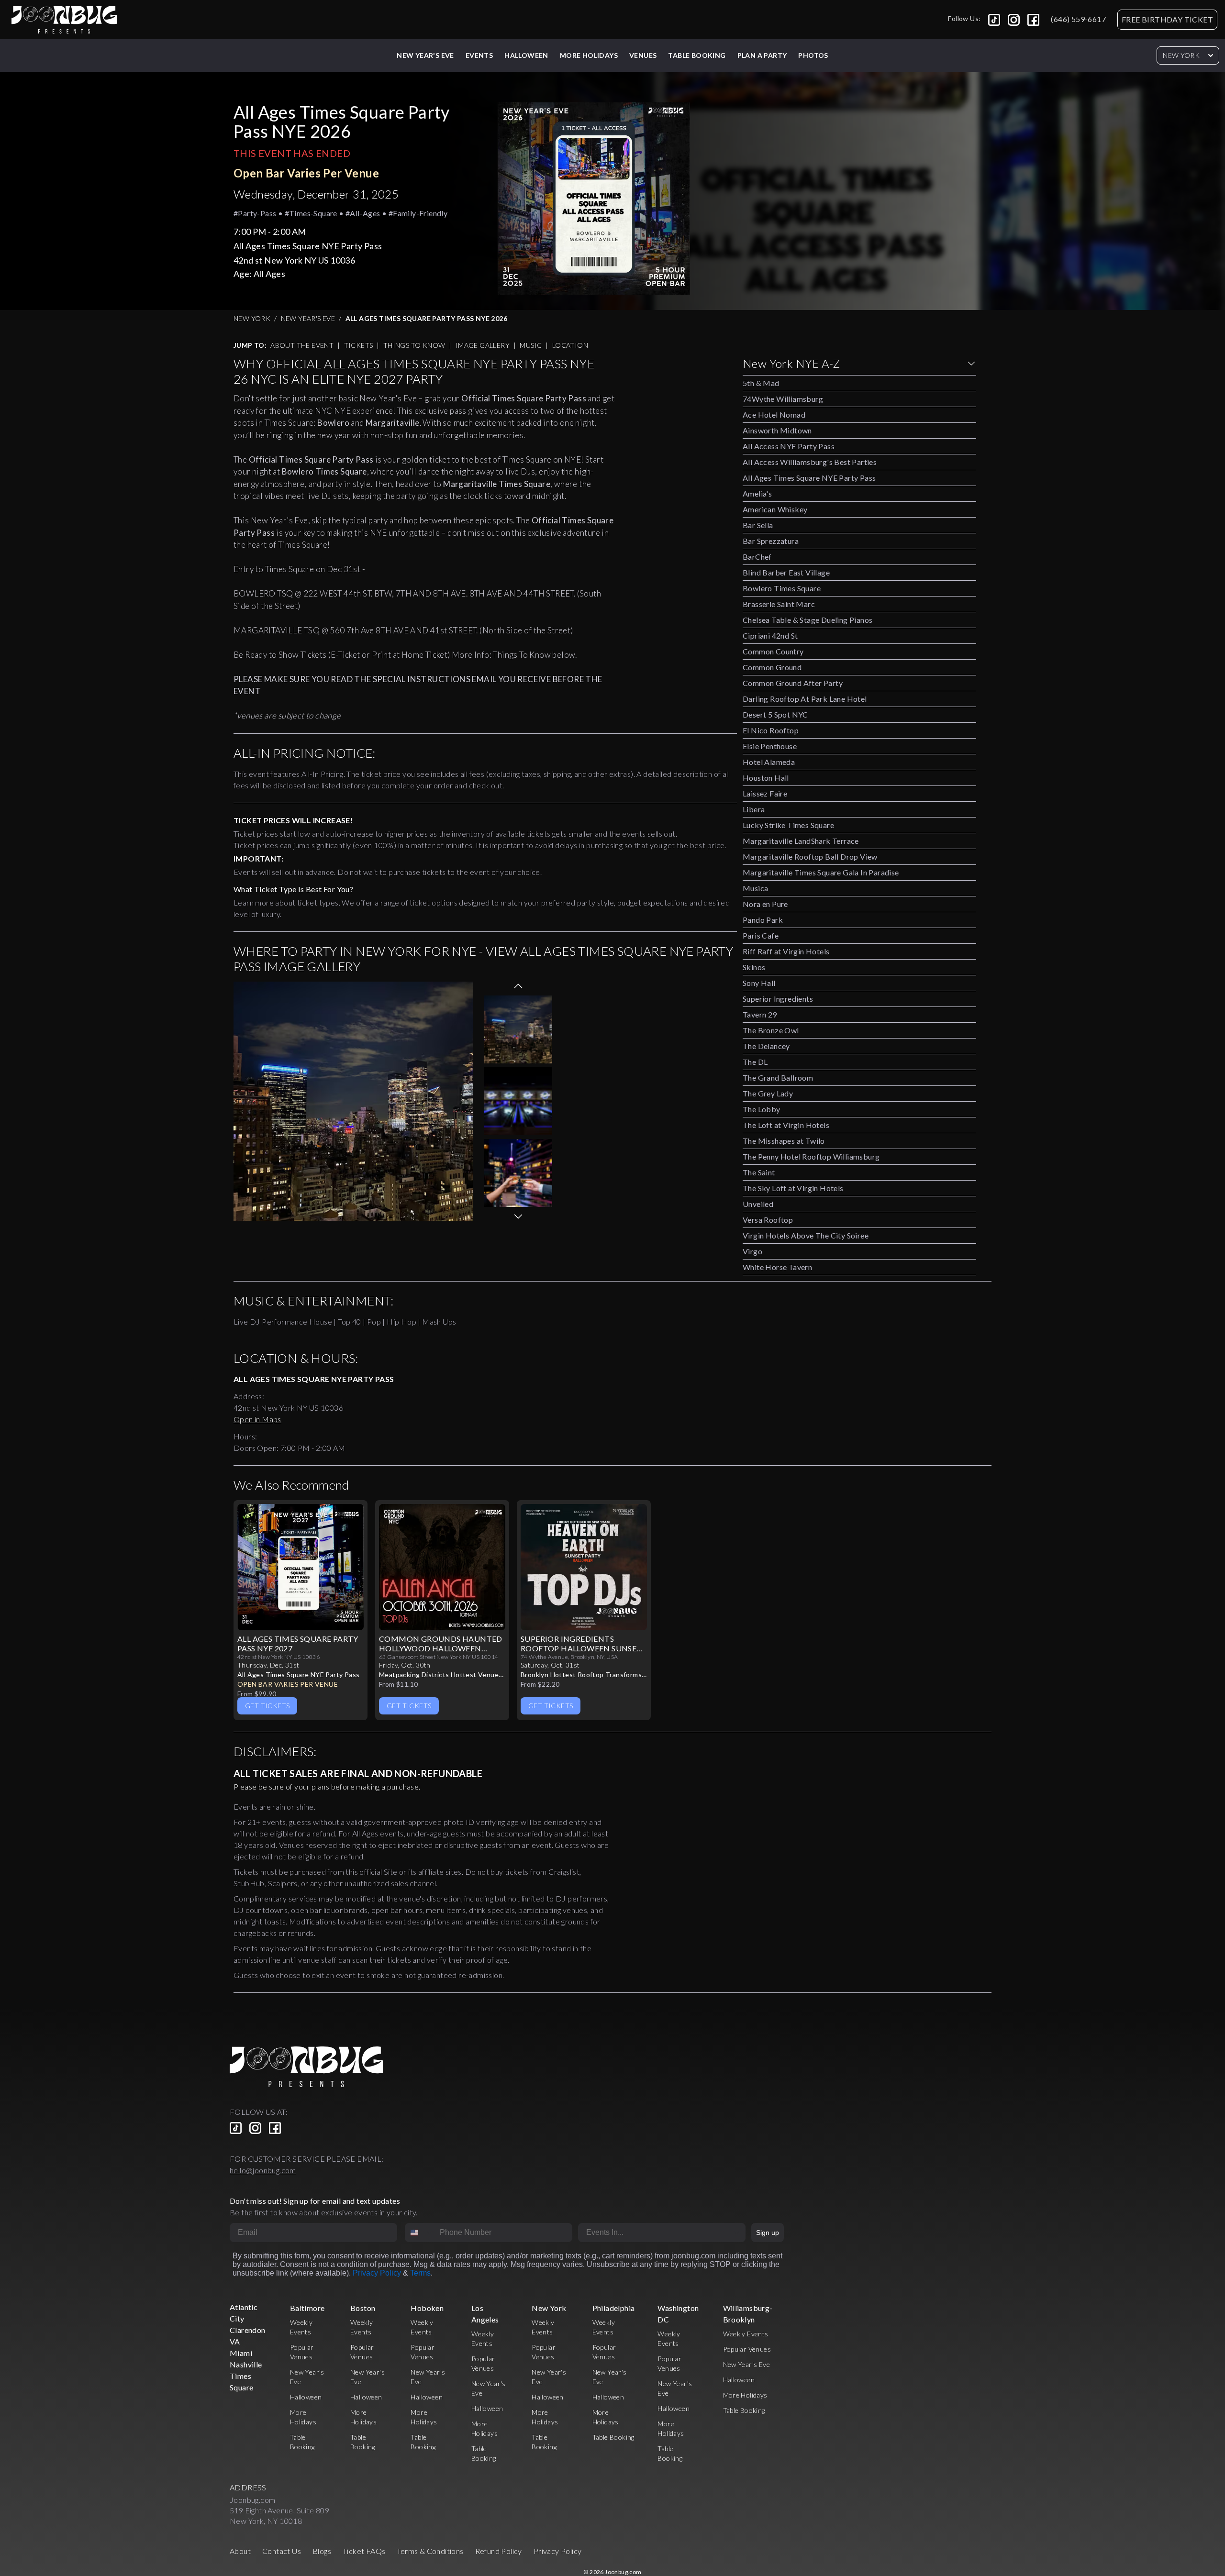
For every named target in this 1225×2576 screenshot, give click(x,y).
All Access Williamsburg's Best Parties (810, 462)
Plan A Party (762, 55)
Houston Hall (766, 778)
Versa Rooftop (768, 1220)
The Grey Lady (768, 1093)
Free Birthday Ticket (1167, 19)
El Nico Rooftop (771, 730)
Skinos (754, 967)
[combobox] (420, 2233)
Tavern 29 (760, 1014)
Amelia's (757, 493)
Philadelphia (614, 2308)
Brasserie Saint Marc (779, 604)
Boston (363, 2308)
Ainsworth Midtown (777, 430)
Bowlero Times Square (782, 588)
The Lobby (762, 1109)
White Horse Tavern (777, 1267)
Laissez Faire (765, 793)
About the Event (302, 345)
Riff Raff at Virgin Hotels (786, 951)
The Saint (759, 1172)
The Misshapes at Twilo (784, 1141)
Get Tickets (267, 1706)
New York (1181, 55)
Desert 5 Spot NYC (775, 714)
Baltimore (307, 2308)
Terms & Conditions (430, 2551)
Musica (755, 888)
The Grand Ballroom (778, 1078)
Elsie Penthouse (770, 746)
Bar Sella (758, 525)
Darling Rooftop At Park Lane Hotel (805, 699)
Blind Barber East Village (786, 572)
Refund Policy (499, 2551)
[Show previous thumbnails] (518, 986)
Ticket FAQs (364, 2551)
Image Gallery (483, 345)
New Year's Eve (425, 55)
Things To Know (414, 345)
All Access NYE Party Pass (789, 446)
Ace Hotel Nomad (774, 415)
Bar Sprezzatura (771, 541)
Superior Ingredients (778, 999)
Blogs (322, 2551)
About (240, 2551)
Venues (643, 55)
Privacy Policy (377, 2273)
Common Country (773, 651)
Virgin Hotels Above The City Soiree (806, 1235)
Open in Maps (257, 1419)
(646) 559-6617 (1078, 19)
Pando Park (763, 920)
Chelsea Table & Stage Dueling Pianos (807, 620)
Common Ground (772, 667)
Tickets (359, 345)
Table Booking (697, 55)
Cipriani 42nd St (770, 636)
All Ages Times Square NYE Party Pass (809, 478)
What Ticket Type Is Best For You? (293, 889)
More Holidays (745, 2395)
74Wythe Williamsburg (783, 399)
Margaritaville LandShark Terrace (801, 841)
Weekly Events (746, 2334)
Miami (241, 2353)
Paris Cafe (761, 935)
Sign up (768, 2233)
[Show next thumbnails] (518, 1216)
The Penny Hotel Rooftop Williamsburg (811, 1156)
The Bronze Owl (771, 1030)
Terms (420, 2273)
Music (531, 345)
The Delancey (766, 1046)
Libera (754, 809)
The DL (755, 1062)
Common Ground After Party (793, 683)
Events (479, 55)
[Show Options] (736, 2233)
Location (570, 345)
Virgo (752, 1251)
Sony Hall (759, 983)
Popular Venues (747, 2349)
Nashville (246, 2364)
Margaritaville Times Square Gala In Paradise (821, 872)
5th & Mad (761, 383)
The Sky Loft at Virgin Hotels (793, 1188)
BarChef (757, 557)
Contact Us (282, 2551)
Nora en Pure (765, 904)
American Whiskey (775, 509)
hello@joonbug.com (263, 2170)
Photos (813, 55)
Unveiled (758, 1204)
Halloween (526, 55)
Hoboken (427, 2308)
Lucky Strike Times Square (788, 825)
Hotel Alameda (769, 762)
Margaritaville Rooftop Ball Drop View (810, 857)
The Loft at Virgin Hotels (786, 1125)
